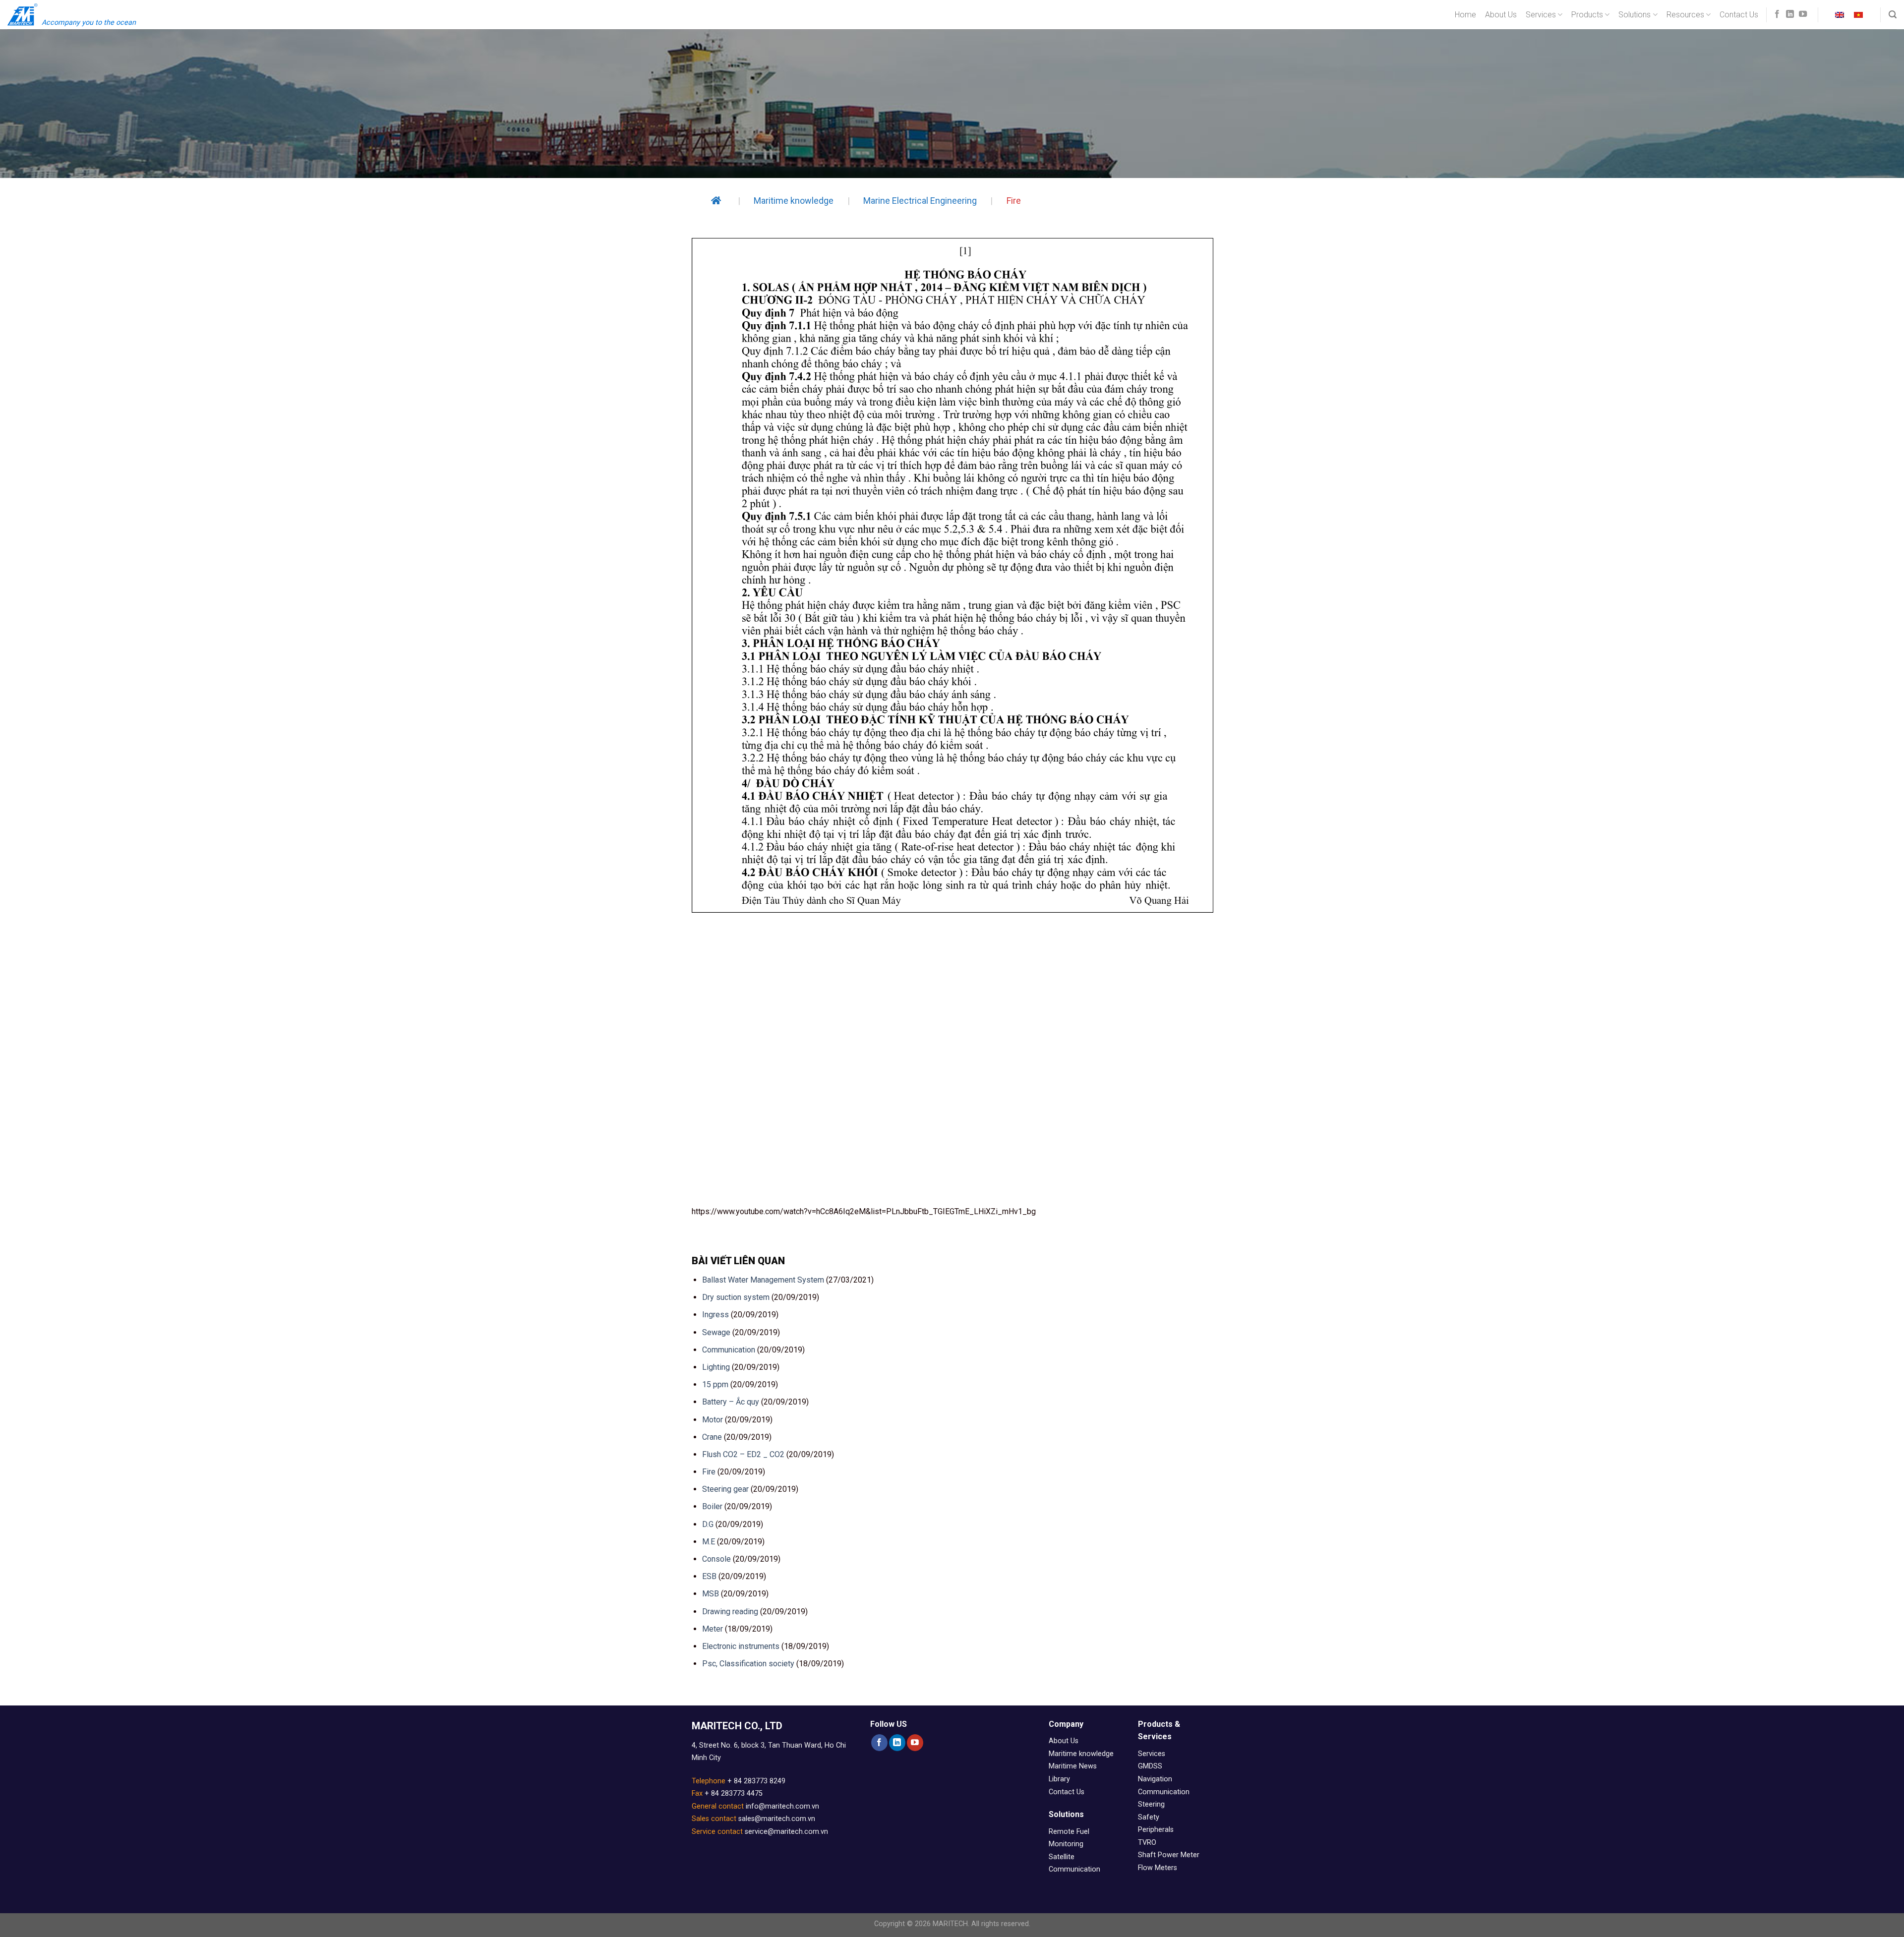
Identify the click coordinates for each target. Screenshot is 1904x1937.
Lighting (716, 1367)
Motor (713, 1420)
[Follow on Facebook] (1777, 14)
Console (716, 1559)
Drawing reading (730, 1612)
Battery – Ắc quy (731, 1402)
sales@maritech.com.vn (777, 1819)
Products (1587, 15)
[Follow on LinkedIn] (1790, 14)
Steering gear (725, 1489)
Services (1541, 15)
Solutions (1635, 15)
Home (1465, 15)
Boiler (712, 1506)
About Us (1501, 15)
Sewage (716, 1332)
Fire (709, 1472)
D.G (708, 1524)
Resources (1685, 15)
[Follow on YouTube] (1803, 14)
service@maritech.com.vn (786, 1832)
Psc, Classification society (748, 1664)
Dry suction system (736, 1297)
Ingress (715, 1315)
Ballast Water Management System (763, 1280)
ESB (709, 1576)
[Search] (1893, 15)
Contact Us (1739, 15)
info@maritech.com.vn (782, 1806)
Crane (712, 1437)
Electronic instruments (741, 1646)
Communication (729, 1350)
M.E (709, 1542)
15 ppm (715, 1384)
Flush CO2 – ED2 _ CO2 (743, 1454)
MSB (711, 1594)
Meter (713, 1629)
